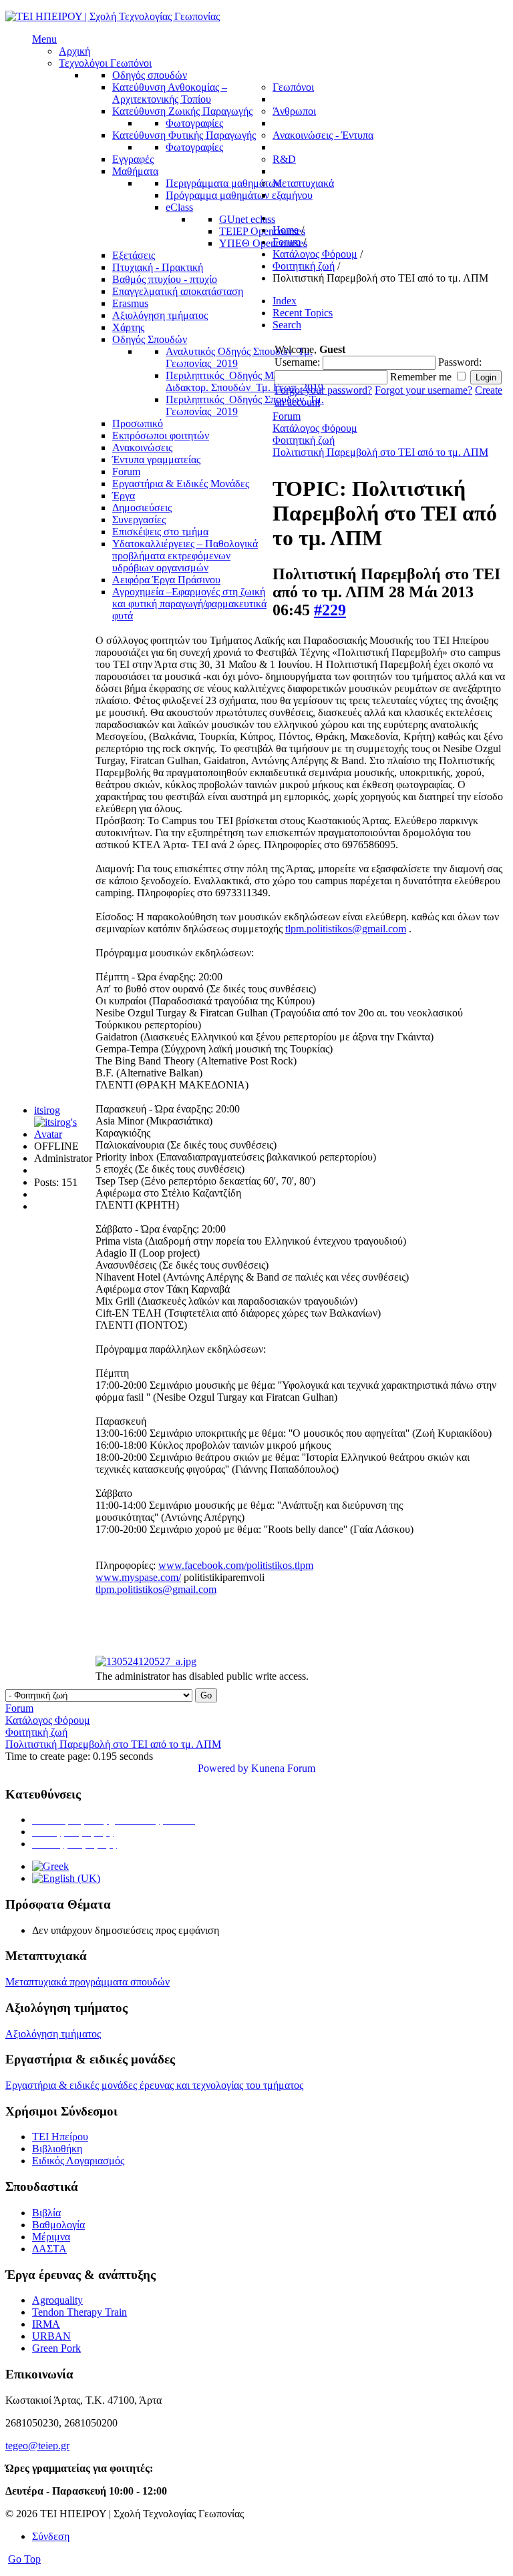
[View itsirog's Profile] (63, 1134)
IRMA (46, 2324)
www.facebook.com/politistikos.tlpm (236, 1565)
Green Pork (56, 2348)
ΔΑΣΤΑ (49, 2249)
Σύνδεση (51, 2536)
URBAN (51, 2336)
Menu (44, 39)
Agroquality (57, 2300)
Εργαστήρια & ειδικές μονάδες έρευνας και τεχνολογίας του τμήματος (154, 2085)
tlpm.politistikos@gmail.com (346, 929)
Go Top (24, 2559)
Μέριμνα (51, 2237)
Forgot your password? (323, 390)
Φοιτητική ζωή (304, 440)
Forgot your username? (423, 390)
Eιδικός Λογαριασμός (78, 2161)
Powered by (223, 1768)
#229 (330, 610)
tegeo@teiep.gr (37, 2446)
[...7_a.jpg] (146, 1661)
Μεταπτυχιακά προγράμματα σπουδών (88, 1982)
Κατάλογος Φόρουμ (315, 428)
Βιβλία (46, 2213)
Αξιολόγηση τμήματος (53, 2034)
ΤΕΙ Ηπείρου (60, 2137)
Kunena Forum (283, 1768)
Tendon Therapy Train (79, 2312)
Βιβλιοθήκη (57, 2149)
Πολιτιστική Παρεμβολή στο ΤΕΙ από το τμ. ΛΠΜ (380, 452)
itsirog (47, 1110)
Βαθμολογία (58, 2225)
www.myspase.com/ (138, 1577)
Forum (287, 416)
